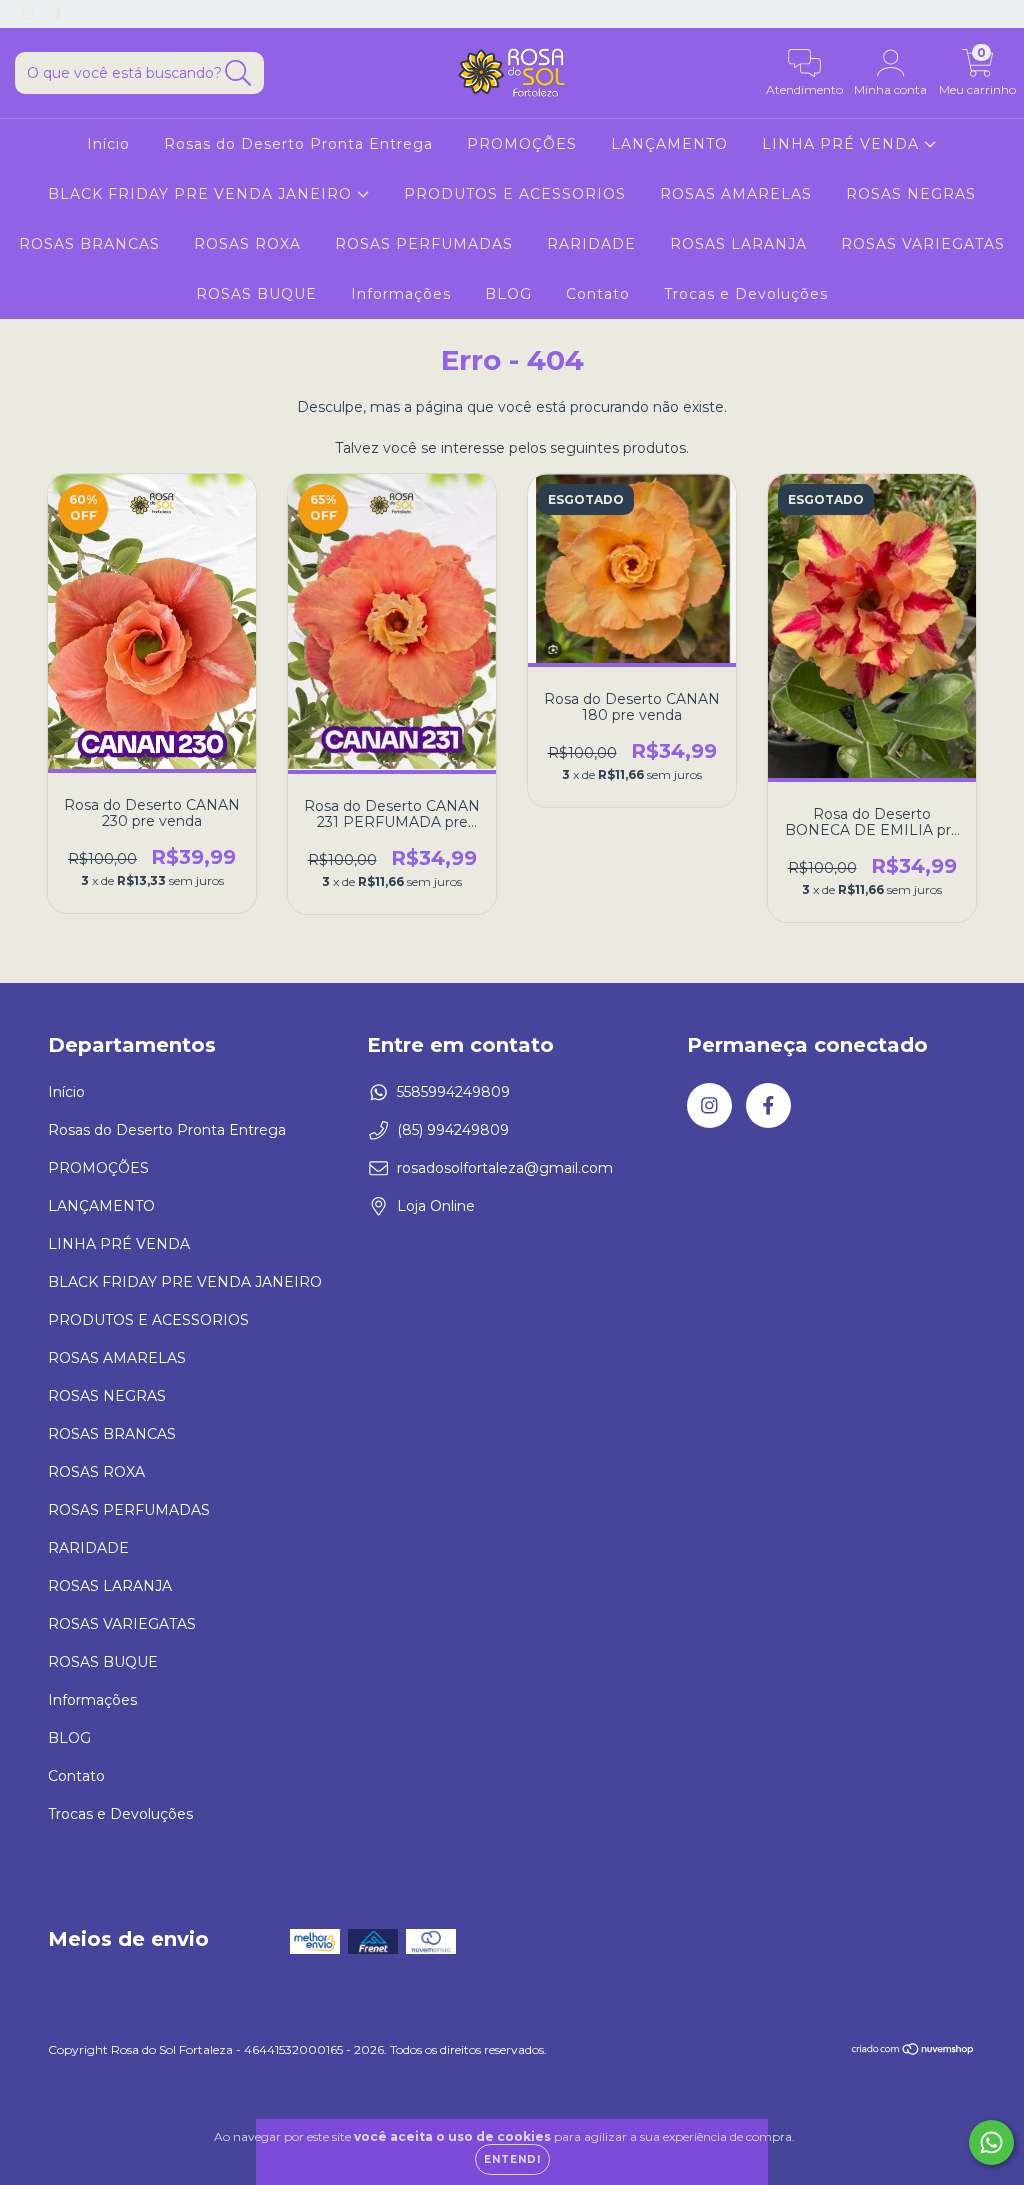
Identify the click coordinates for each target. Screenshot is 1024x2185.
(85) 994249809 (453, 1130)
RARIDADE (591, 244)
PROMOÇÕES (522, 144)
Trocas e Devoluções (746, 294)
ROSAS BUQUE (256, 294)
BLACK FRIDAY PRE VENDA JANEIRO (202, 194)
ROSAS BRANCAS (89, 244)
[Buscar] (238, 73)
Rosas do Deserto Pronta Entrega (298, 144)
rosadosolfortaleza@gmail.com (505, 1168)
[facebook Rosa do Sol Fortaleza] (58, 14)
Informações (401, 294)
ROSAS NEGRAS (911, 194)
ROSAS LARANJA (738, 244)
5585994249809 (453, 1092)
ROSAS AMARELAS (736, 194)
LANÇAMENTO (669, 144)
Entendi (512, 2159)
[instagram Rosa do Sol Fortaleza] (30, 14)
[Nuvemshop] (913, 2051)
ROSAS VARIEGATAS (923, 244)
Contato (598, 294)
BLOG (508, 294)
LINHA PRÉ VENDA (843, 144)
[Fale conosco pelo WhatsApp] (991, 2142)
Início (108, 144)
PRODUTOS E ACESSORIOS (515, 194)
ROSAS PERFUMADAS (424, 244)
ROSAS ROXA (247, 244)
